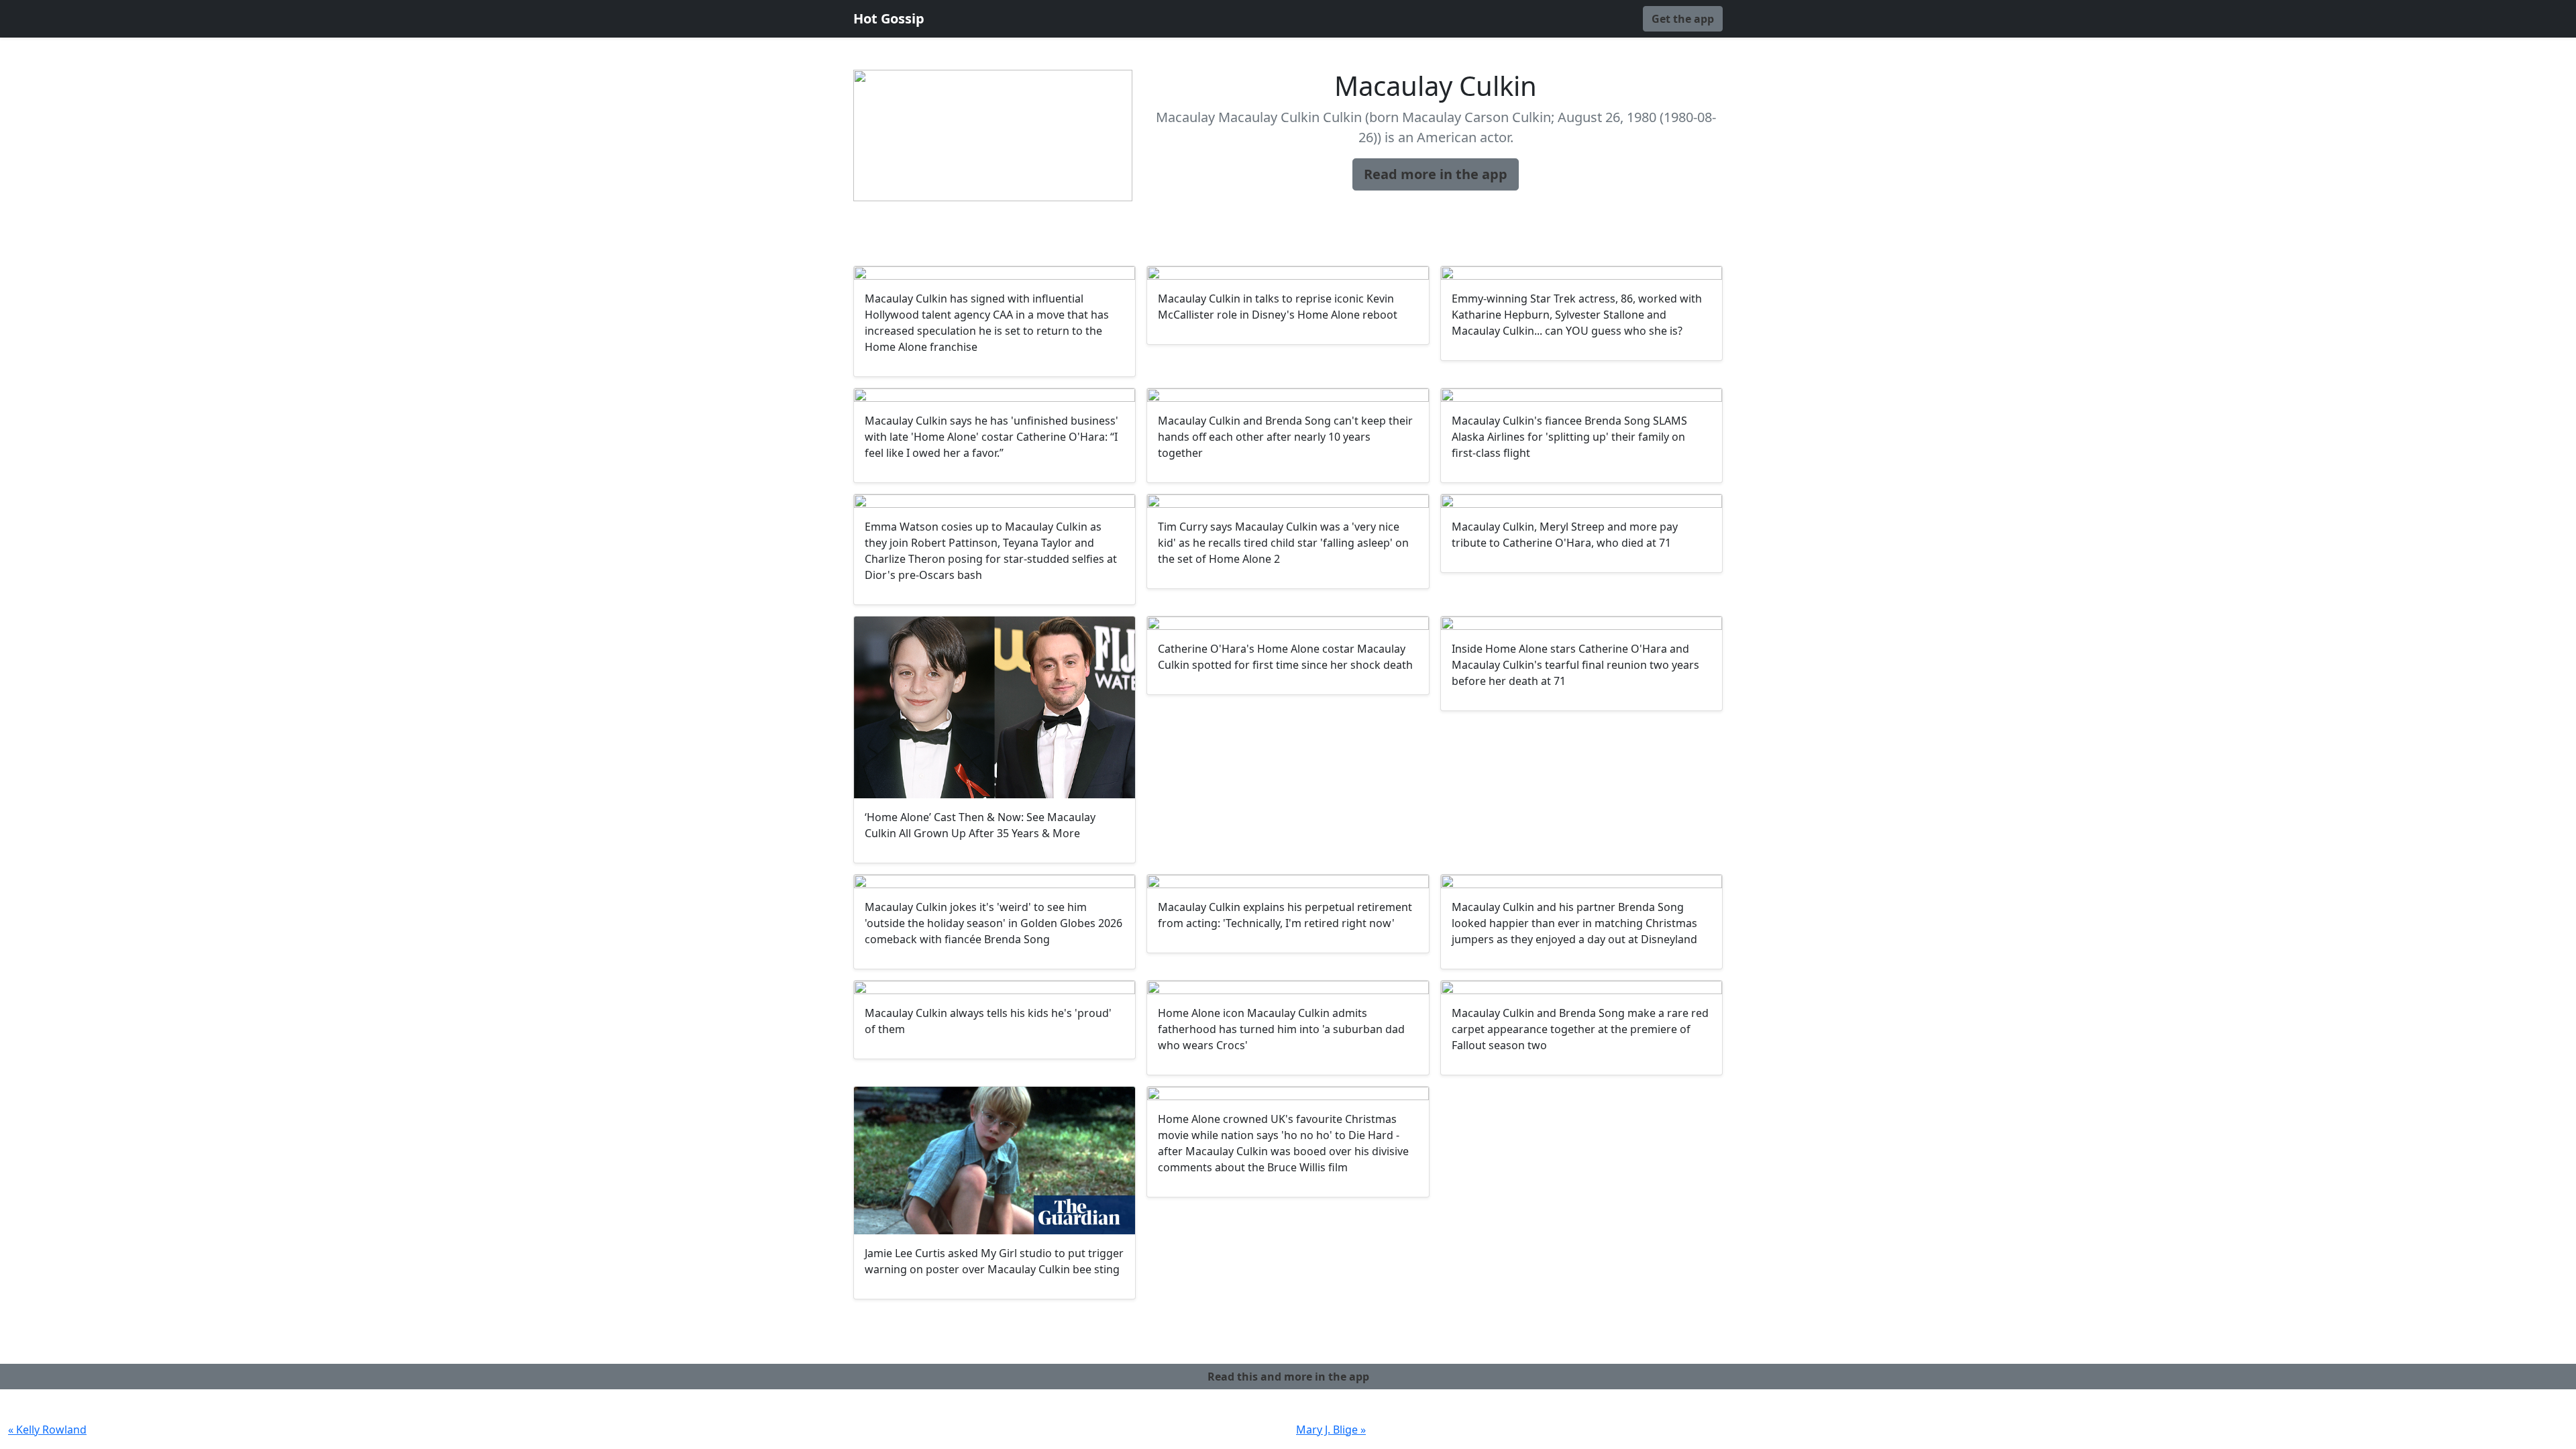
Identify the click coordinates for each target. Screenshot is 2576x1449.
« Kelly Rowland (47, 1430)
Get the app (1683, 19)
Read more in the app (1436, 174)
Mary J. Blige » (1331, 1430)
